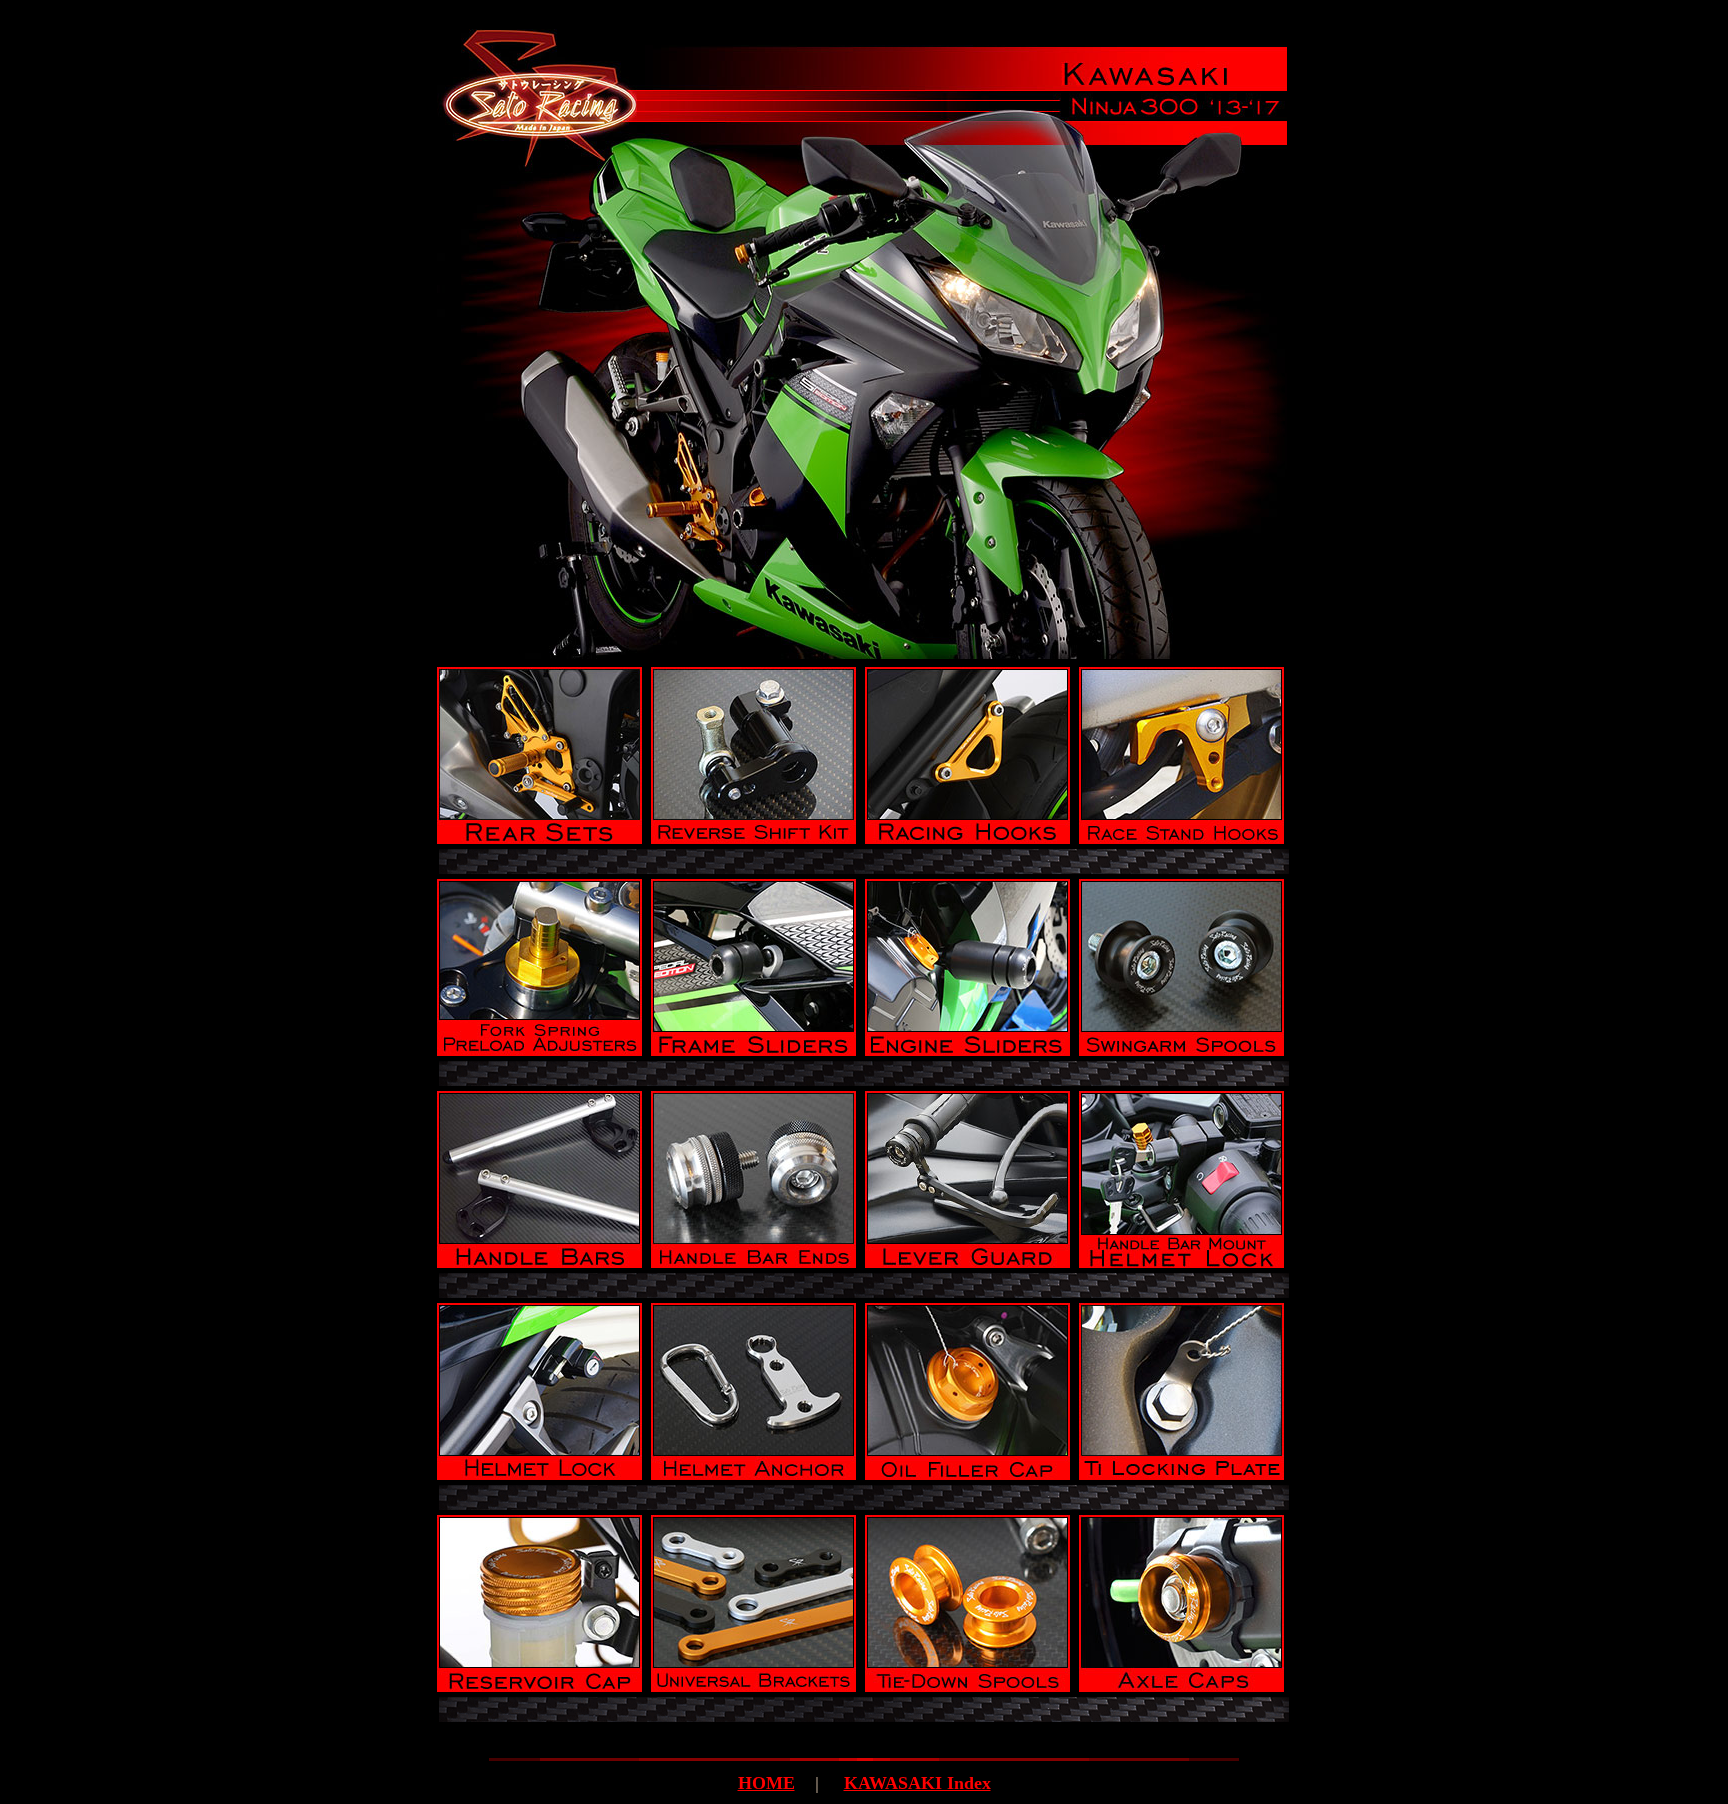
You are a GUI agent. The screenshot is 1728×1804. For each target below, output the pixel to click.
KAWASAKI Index (917, 1783)
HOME (766, 1783)
